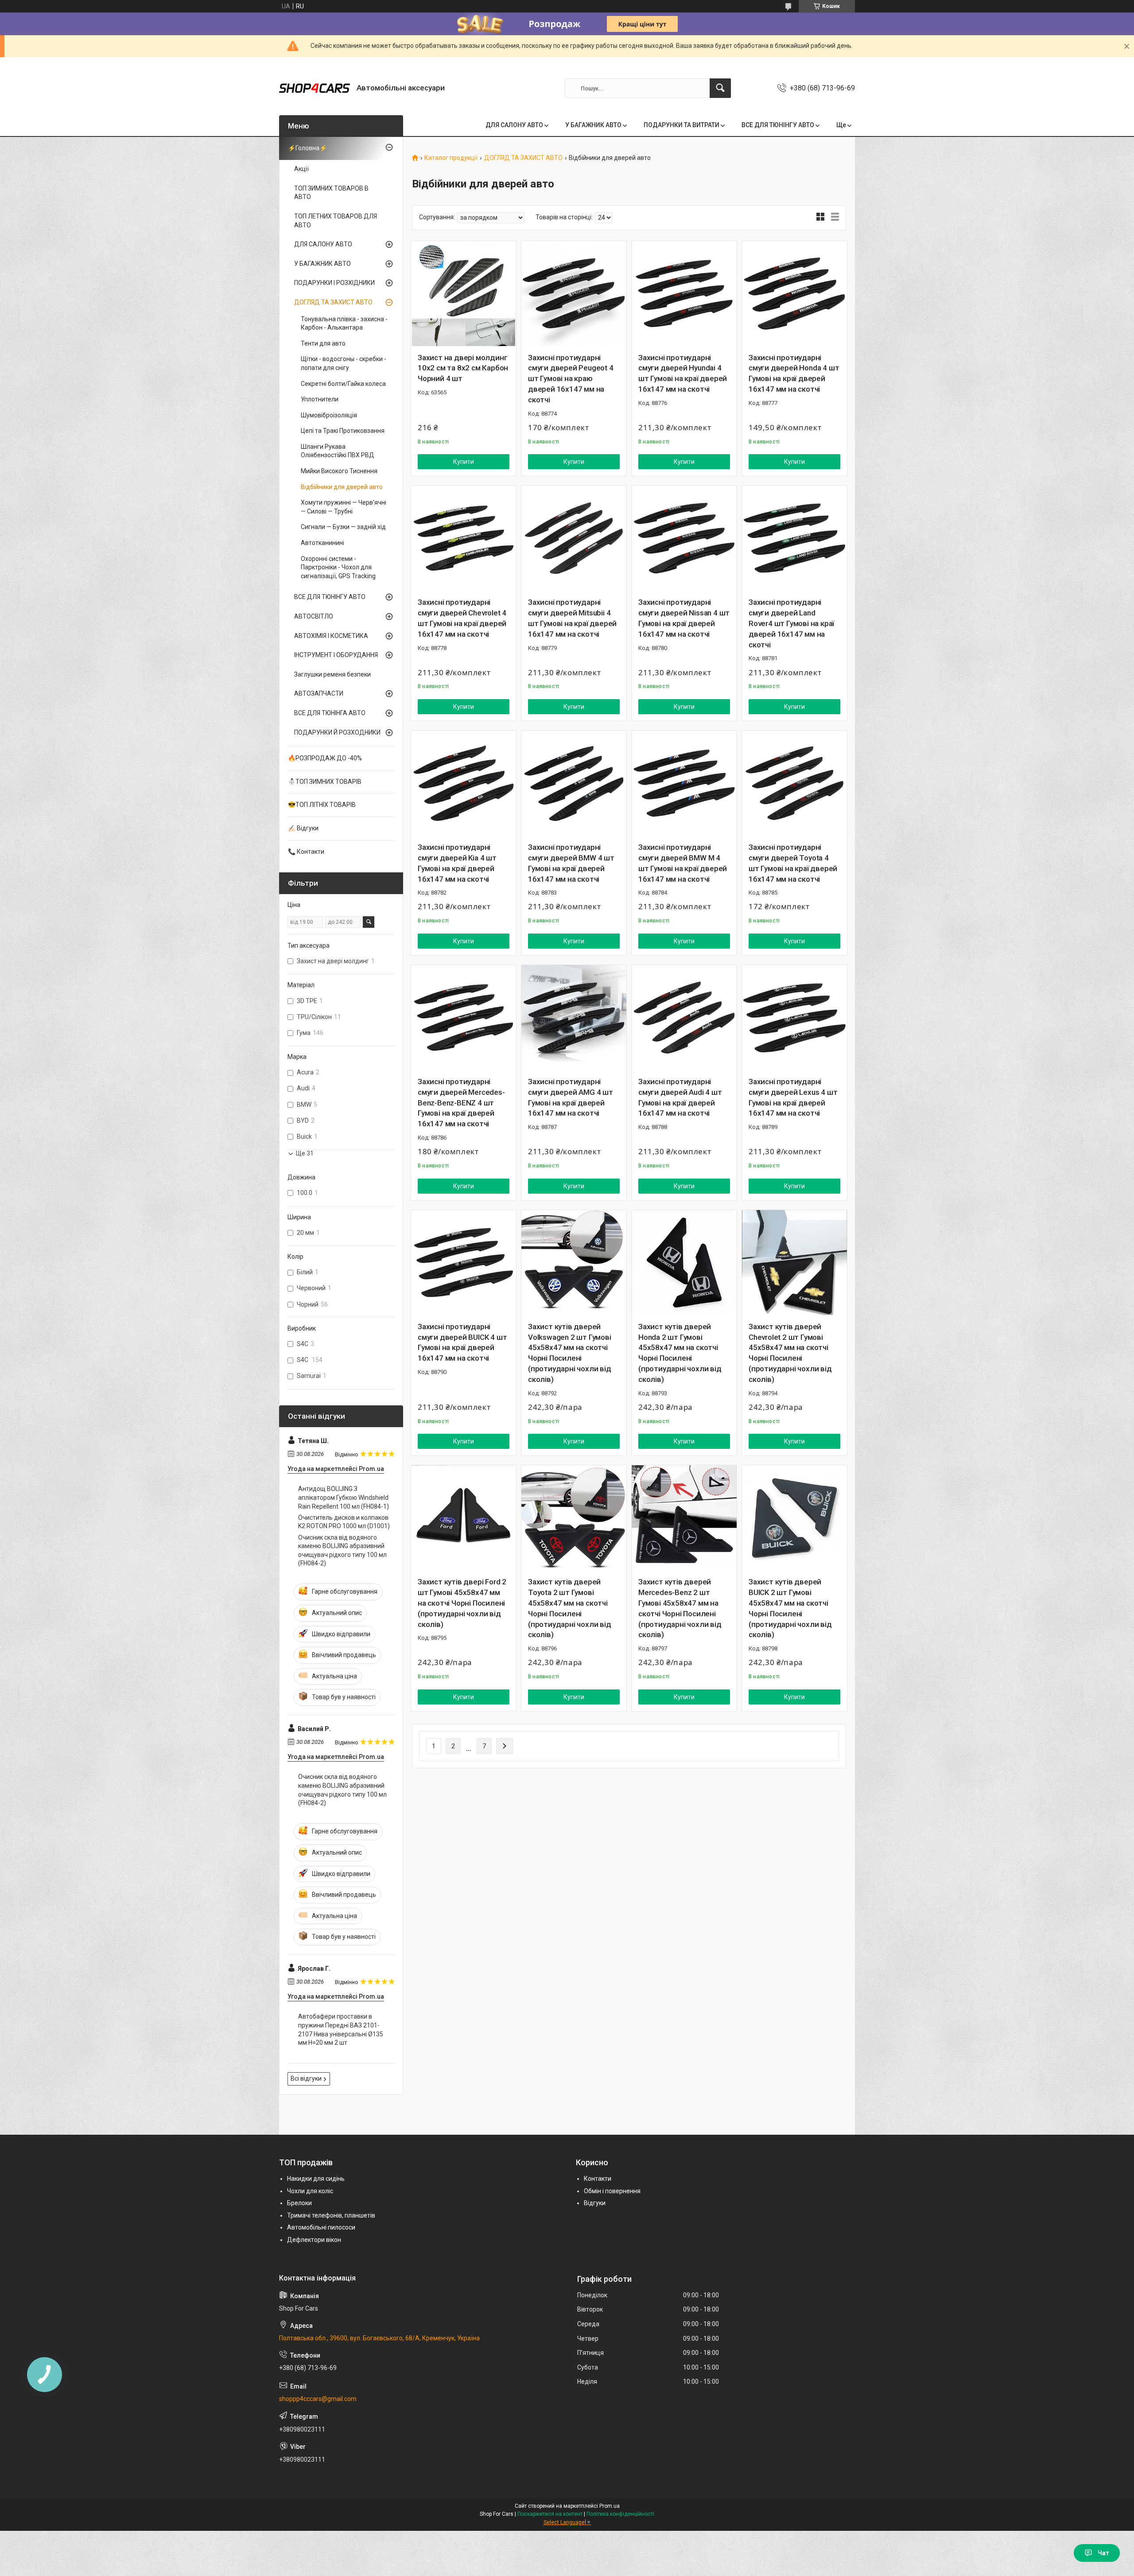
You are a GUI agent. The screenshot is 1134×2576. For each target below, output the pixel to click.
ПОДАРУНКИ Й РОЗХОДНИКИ (337, 732)
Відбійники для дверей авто (342, 487)
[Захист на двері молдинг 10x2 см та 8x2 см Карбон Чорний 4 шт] (464, 294)
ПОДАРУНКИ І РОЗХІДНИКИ (334, 283)
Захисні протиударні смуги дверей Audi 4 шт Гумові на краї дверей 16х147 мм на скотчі (680, 1097)
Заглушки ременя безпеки (332, 674)
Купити (464, 462)
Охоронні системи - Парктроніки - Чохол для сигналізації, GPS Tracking (338, 567)
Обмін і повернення (612, 2191)
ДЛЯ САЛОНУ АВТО (514, 125)
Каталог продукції (451, 158)
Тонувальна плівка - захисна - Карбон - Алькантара (344, 323)
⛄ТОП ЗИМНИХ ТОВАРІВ (325, 782)
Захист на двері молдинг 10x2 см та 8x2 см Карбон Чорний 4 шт (463, 368)
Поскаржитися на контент (550, 2514)
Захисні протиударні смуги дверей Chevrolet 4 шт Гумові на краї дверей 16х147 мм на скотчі (462, 618)
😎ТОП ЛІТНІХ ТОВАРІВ (322, 805)
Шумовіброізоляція (329, 415)
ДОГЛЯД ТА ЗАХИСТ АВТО (523, 158)
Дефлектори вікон (314, 2240)
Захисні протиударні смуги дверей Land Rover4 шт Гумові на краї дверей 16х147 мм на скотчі (791, 623)
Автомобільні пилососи (321, 2227)
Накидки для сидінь (316, 2179)
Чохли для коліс (310, 2191)
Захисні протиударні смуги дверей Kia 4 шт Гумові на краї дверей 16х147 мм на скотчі (457, 863)
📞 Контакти (306, 852)
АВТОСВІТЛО (314, 616)
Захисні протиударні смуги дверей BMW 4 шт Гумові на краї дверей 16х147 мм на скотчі (571, 863)
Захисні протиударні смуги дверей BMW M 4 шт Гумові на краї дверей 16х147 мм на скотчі (683, 863)
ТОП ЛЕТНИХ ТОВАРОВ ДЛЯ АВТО (336, 221)
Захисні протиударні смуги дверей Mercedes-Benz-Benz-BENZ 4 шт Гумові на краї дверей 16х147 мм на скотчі (461, 1103)
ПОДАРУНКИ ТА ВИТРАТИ (682, 125)
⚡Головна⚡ (307, 148)
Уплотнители (320, 399)
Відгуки (595, 2203)
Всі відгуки (306, 2078)
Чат (1103, 2553)
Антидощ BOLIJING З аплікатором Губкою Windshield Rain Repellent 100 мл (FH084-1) (344, 1497)
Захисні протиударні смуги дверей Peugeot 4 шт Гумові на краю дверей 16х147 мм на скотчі (571, 379)
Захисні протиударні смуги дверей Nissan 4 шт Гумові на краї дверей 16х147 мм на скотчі (684, 618)
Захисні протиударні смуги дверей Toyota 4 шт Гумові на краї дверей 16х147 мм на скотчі (793, 863)
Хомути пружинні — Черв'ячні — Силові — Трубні (344, 507)
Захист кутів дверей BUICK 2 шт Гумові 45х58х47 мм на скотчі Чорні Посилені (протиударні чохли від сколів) (790, 1608)
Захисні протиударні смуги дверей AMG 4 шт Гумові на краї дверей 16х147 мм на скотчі (571, 1097)
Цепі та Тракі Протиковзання (343, 431)
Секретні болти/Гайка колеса (343, 384)
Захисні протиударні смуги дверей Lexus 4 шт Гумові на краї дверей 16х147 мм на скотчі (793, 1097)
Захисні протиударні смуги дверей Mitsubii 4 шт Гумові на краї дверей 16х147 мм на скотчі (572, 618)
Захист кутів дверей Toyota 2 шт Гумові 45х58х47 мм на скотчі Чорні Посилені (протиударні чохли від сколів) (570, 1608)
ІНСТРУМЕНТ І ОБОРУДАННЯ (336, 655)
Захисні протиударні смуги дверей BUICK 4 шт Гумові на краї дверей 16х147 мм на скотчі (462, 1342)
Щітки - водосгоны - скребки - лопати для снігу (344, 363)
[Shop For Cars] (315, 88)
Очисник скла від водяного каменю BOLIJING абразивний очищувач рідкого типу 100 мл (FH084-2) (342, 1551)
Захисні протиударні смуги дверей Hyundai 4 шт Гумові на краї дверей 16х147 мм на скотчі (683, 373)
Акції (301, 169)
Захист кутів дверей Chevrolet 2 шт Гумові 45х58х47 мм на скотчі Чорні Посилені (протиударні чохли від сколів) (790, 1353)
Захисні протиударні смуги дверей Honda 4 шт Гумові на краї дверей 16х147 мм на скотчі (794, 373)
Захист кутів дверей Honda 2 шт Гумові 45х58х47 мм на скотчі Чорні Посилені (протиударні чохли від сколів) (680, 1353)
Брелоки (299, 2203)
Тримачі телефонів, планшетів (331, 2215)
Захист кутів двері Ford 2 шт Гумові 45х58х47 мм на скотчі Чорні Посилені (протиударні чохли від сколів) (462, 1603)
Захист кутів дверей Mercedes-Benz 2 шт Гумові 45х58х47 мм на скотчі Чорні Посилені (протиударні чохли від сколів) (680, 1608)
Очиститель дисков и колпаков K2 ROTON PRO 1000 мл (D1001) (344, 1522)
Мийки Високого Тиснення (339, 471)
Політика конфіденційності (620, 2514)
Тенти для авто (323, 343)
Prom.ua (610, 2506)
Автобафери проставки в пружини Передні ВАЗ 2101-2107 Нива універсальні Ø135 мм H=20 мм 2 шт (341, 2029)
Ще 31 (305, 1153)
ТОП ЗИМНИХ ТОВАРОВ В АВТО (331, 193)
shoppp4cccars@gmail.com (318, 2399)
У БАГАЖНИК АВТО (593, 125)
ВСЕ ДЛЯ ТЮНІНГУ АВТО (778, 125)
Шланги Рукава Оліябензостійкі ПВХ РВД (338, 451)
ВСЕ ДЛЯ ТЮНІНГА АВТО (330, 713)
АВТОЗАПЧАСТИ (319, 693)
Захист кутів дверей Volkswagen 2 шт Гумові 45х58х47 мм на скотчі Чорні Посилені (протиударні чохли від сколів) (570, 1353)
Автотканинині (322, 543)
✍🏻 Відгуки (303, 828)
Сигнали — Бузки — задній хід (343, 527)
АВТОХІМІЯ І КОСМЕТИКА (331, 636)
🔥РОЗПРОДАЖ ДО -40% (325, 758)
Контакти (598, 2179)
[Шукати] (720, 88)
